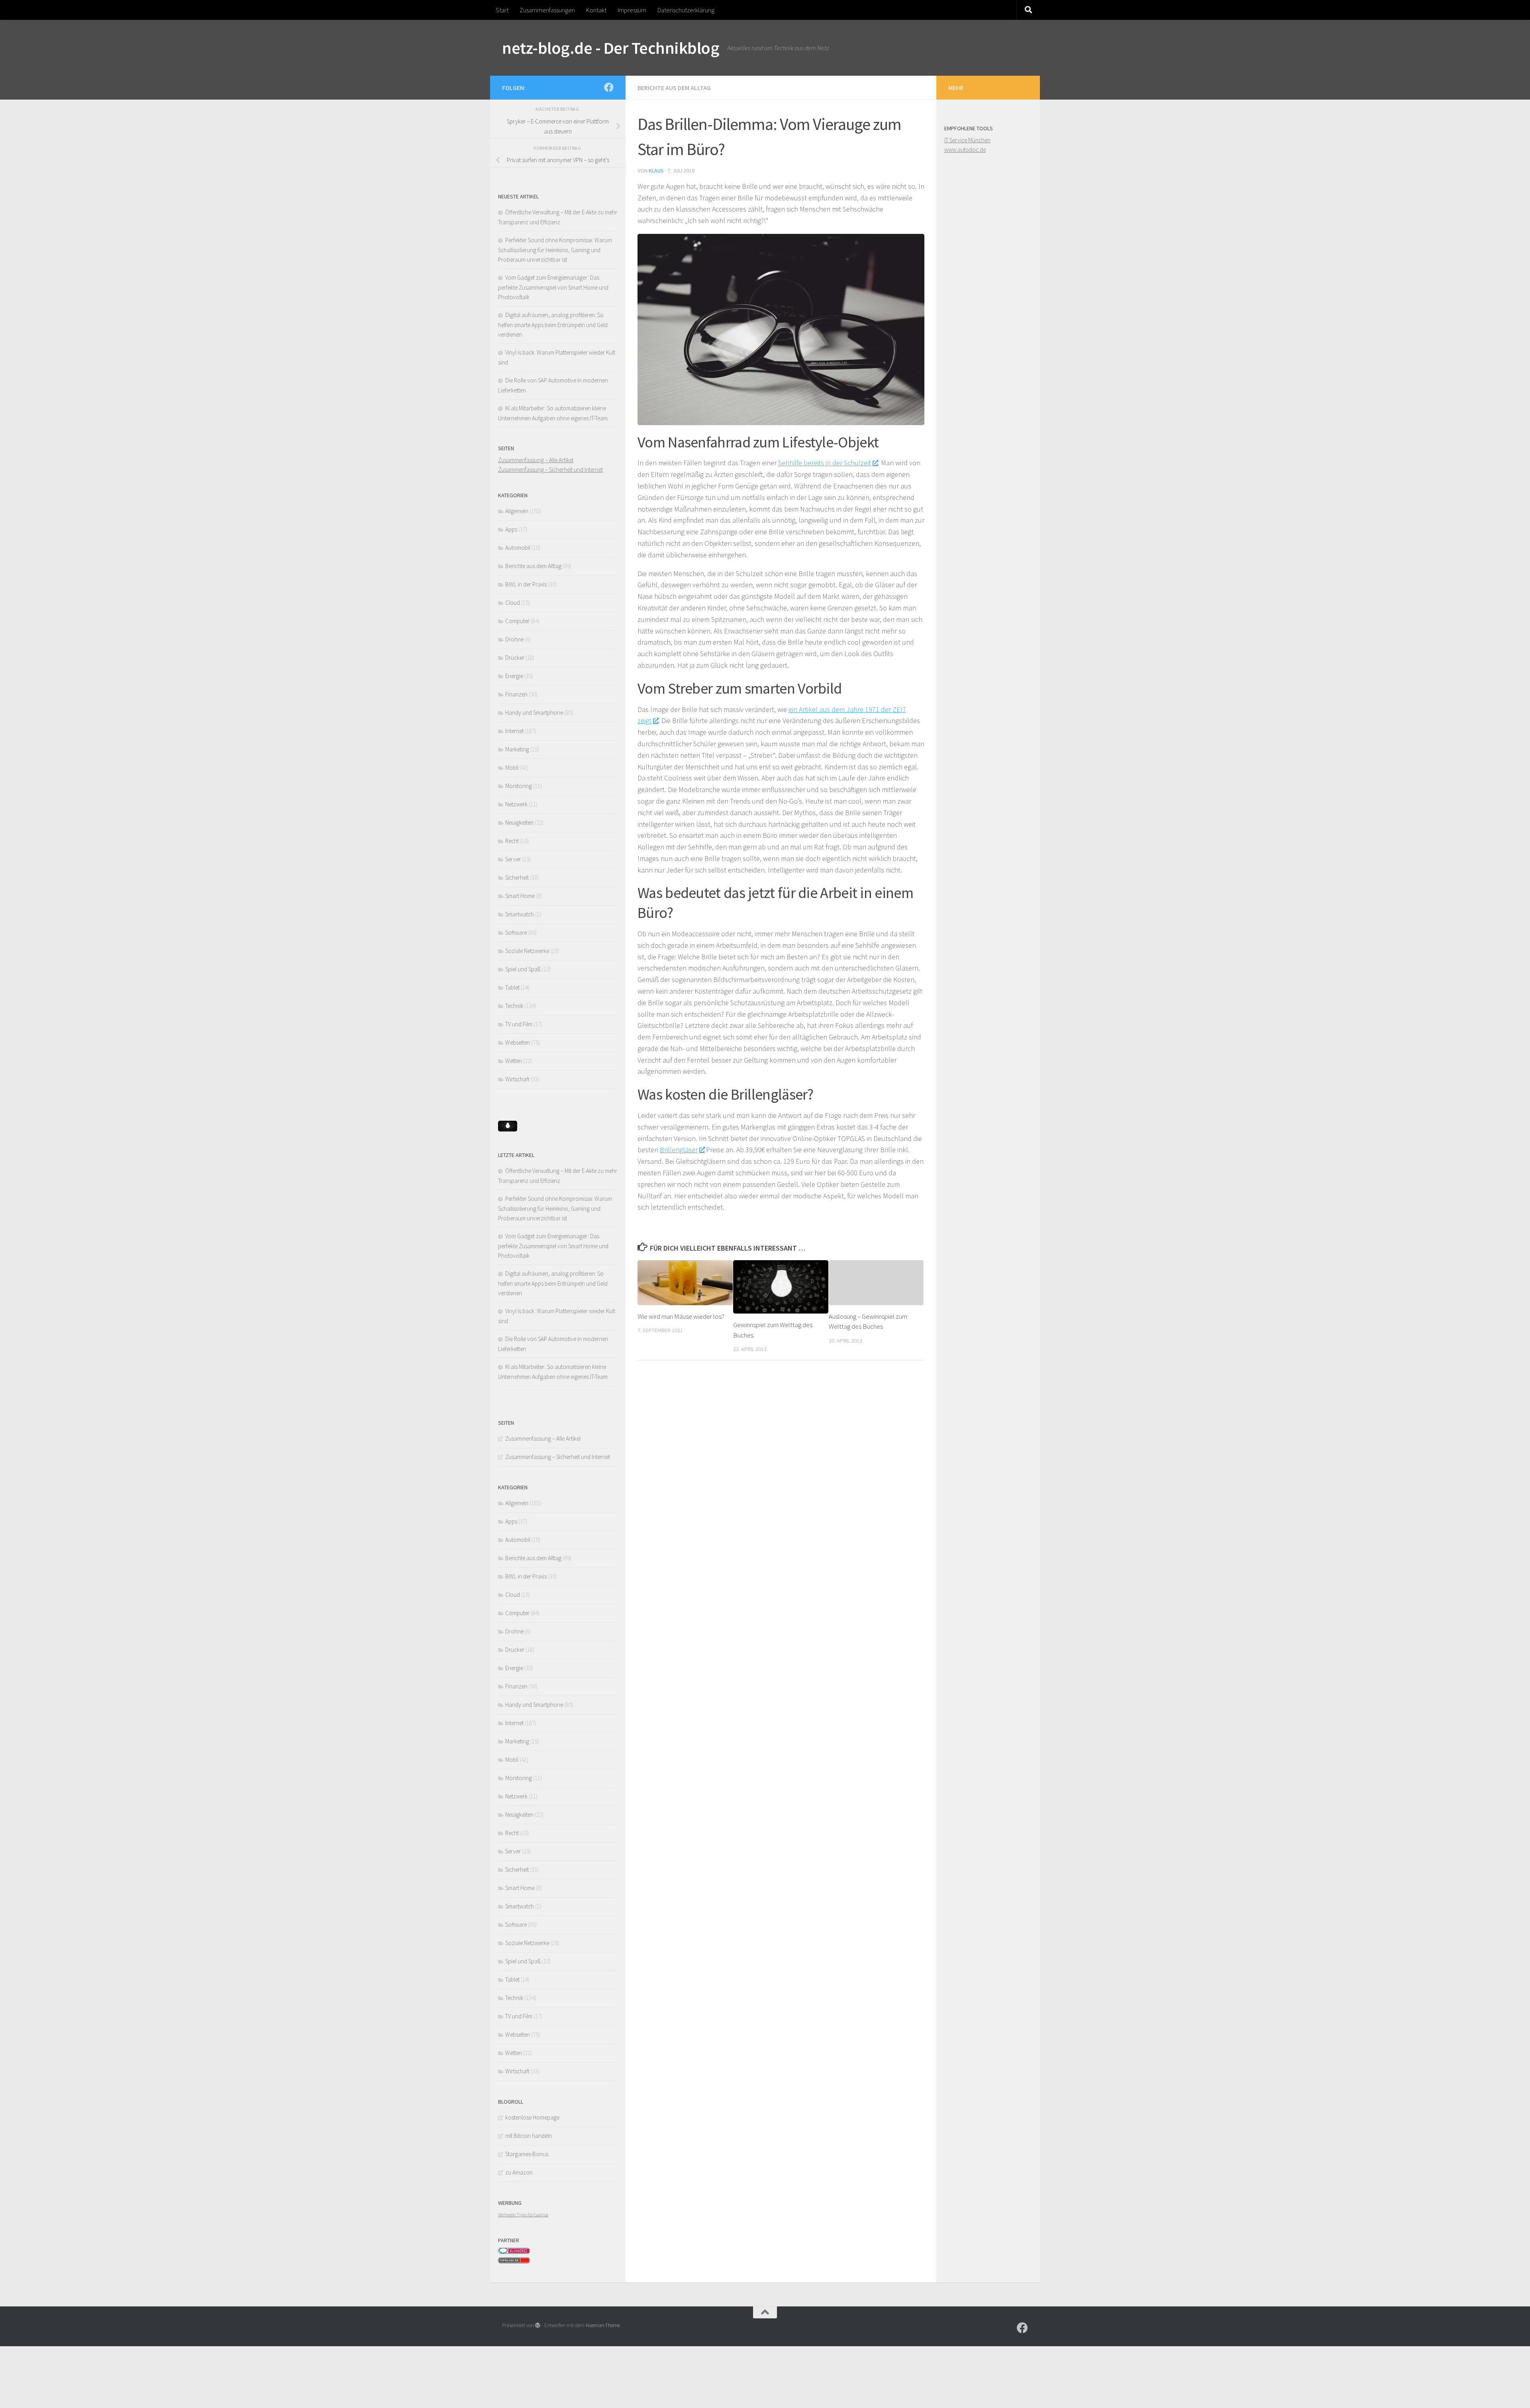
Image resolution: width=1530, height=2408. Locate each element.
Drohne (514, 639)
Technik (514, 1006)
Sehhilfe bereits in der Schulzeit (825, 463)
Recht (512, 841)
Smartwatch (520, 914)
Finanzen (516, 694)
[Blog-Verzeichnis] (514, 2252)
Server (513, 859)
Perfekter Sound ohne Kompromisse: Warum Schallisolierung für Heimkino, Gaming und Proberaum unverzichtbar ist (555, 250)
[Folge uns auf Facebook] (609, 87)
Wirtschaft (517, 1079)
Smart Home (520, 896)
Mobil (512, 768)
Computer (517, 621)
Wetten (514, 1061)
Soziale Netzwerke (527, 951)
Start (502, 10)
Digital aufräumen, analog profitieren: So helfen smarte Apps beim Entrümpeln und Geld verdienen (553, 325)
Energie (514, 676)
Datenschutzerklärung (686, 10)
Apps (511, 529)
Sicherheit (517, 878)
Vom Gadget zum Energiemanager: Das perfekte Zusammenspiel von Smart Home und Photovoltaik (553, 287)
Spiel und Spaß (523, 969)
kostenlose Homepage (532, 2117)
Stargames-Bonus (527, 2154)
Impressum (632, 10)
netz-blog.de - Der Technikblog (611, 48)
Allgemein (517, 511)
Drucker (515, 658)
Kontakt (596, 10)
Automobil (518, 548)
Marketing (517, 749)
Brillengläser (679, 1150)
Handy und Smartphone (534, 713)
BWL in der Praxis (526, 584)
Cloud (513, 603)
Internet (514, 731)
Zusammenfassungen (547, 10)
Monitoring (519, 786)
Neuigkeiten (519, 823)
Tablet (512, 987)
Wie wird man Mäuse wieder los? (681, 1316)
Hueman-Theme (603, 2325)
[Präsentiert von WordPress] (538, 2325)
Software (516, 932)
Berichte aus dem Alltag (674, 88)
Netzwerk (516, 804)
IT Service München (967, 140)
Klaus (656, 171)
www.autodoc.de (965, 150)
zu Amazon (519, 2172)
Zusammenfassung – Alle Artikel (536, 460)
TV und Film (519, 1024)
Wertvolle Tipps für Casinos (523, 2215)
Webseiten (518, 1042)
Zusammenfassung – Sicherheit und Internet (550, 470)
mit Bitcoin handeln (529, 2136)
